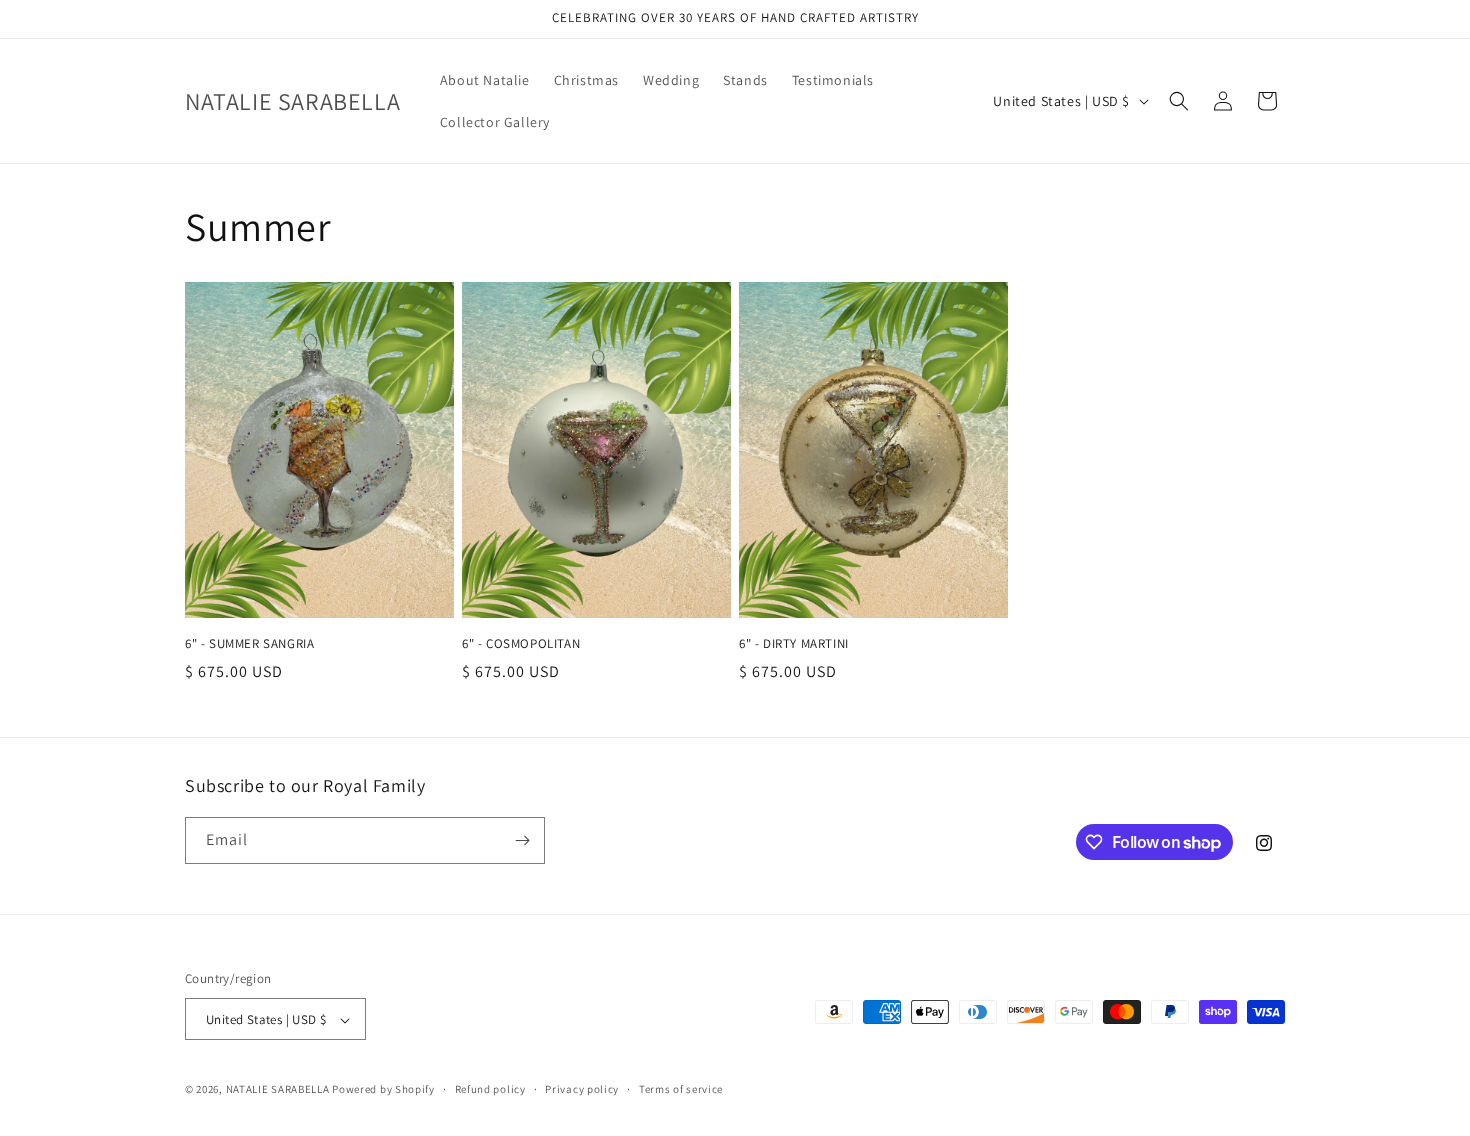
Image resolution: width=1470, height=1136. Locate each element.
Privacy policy (582, 1089)
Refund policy (490, 1089)
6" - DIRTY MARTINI (794, 644)
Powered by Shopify (383, 1090)
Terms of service (681, 1089)
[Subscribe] (522, 840)
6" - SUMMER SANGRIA (249, 644)
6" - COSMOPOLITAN (521, 644)
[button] (1179, 101)
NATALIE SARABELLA (278, 1090)
